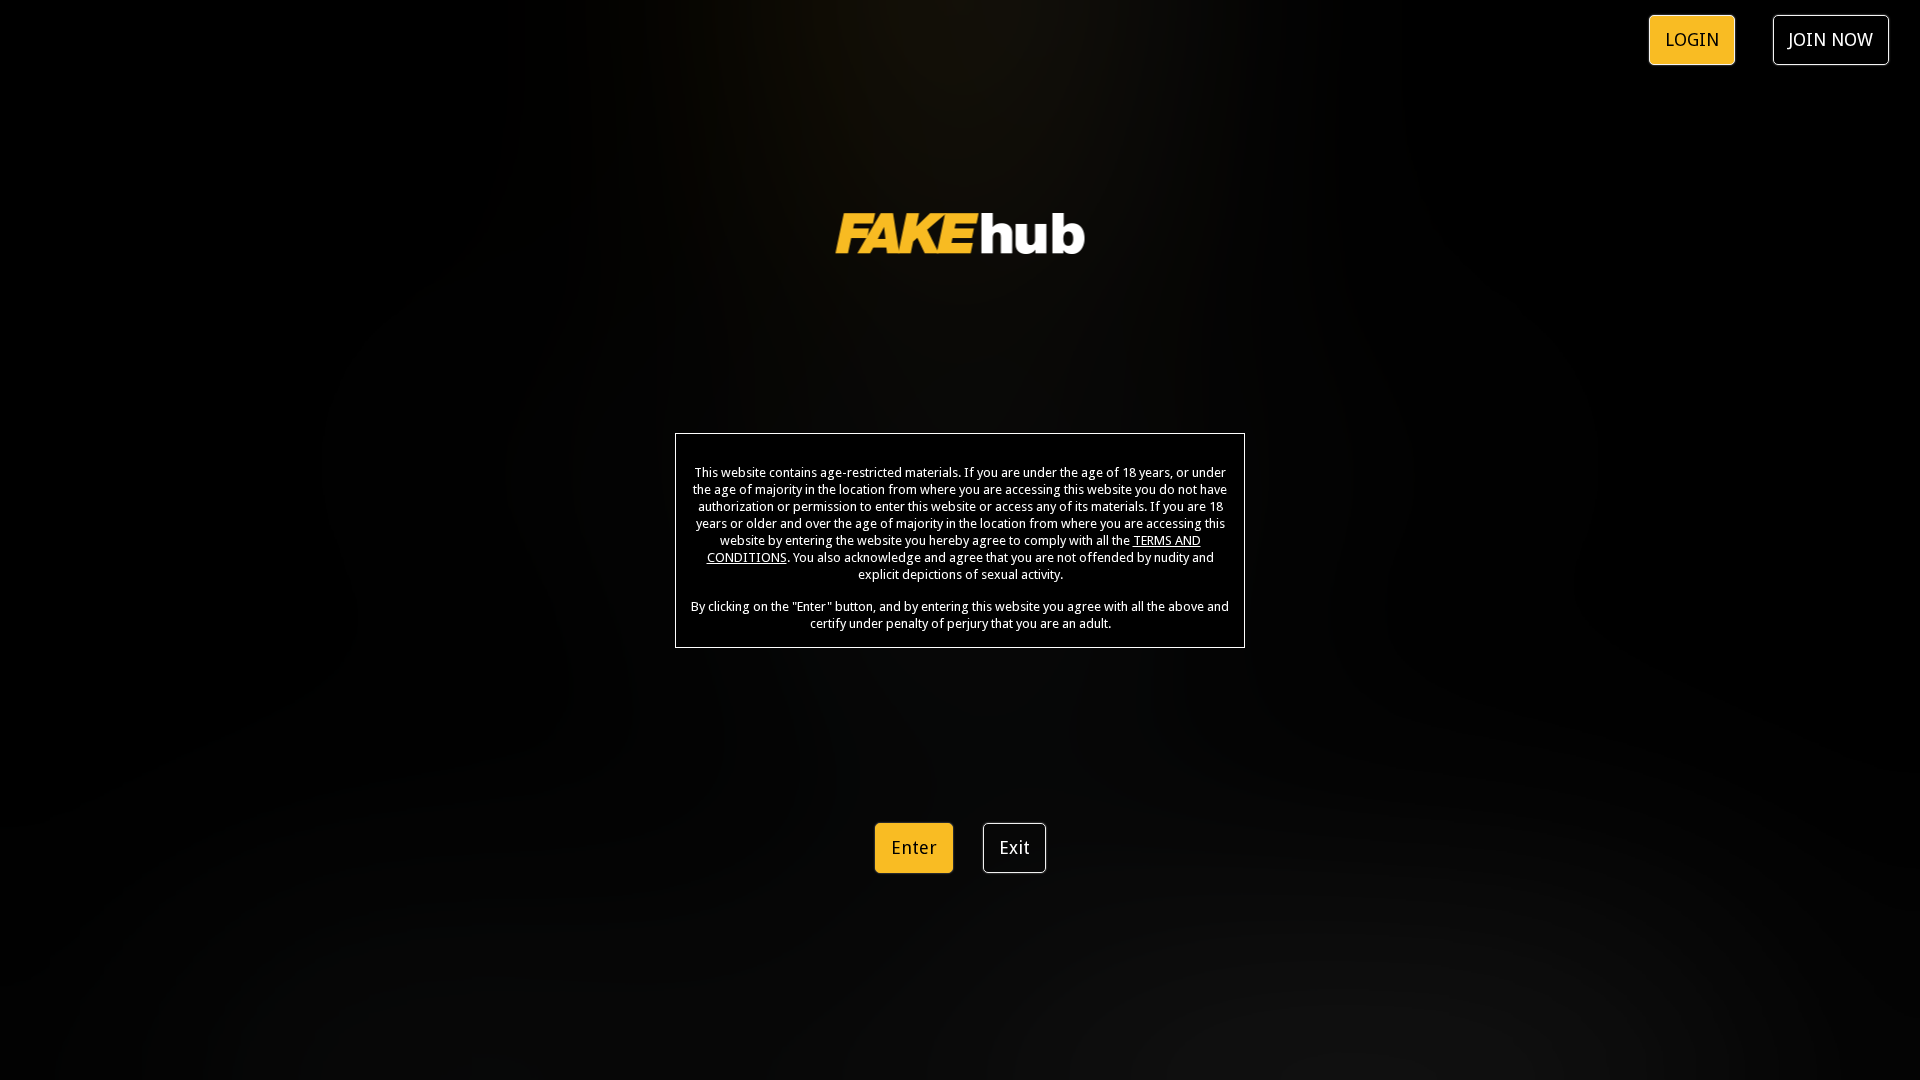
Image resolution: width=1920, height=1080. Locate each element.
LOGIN (1692, 39)
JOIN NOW (1831, 39)
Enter (914, 847)
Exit (1014, 847)
